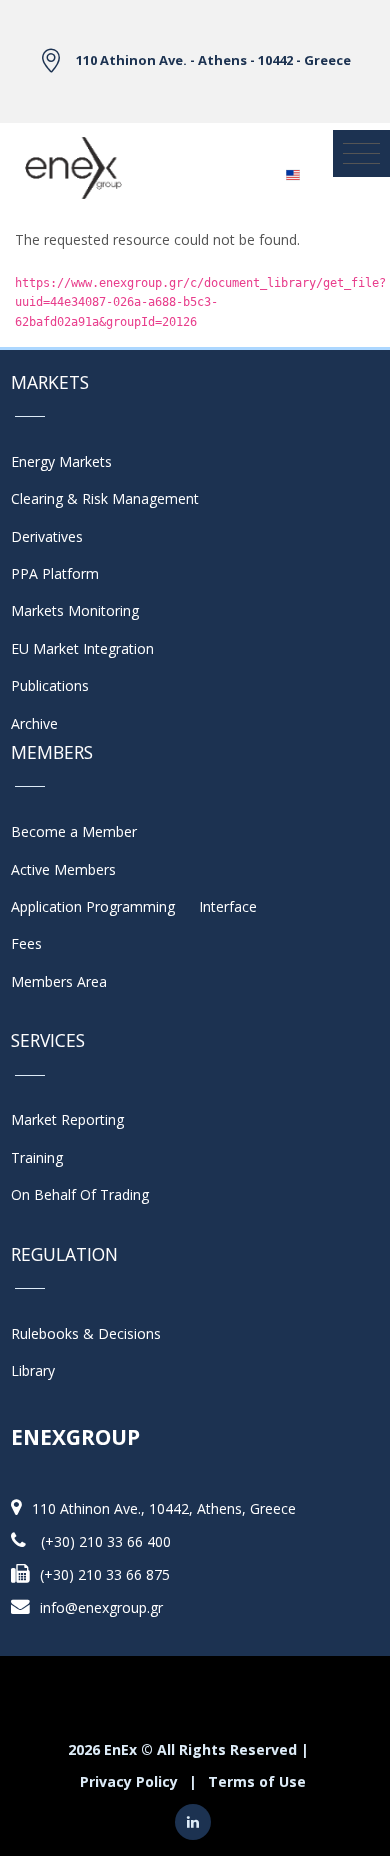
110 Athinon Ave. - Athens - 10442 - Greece (213, 60)
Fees (26, 943)
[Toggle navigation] (361, 154)
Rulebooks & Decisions (86, 1333)
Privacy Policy (129, 1781)
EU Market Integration (82, 648)
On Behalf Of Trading (80, 1194)
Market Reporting (67, 1119)
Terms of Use (257, 1781)
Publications (50, 685)
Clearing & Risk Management (105, 498)
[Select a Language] (292, 168)
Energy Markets (61, 461)
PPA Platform (55, 573)
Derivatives (47, 536)
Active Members (63, 869)
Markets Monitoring (75, 610)
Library (33, 1370)
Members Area (59, 981)
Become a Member (74, 831)
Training (37, 1157)
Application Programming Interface (134, 906)
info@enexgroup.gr (101, 1607)
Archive (34, 723)
